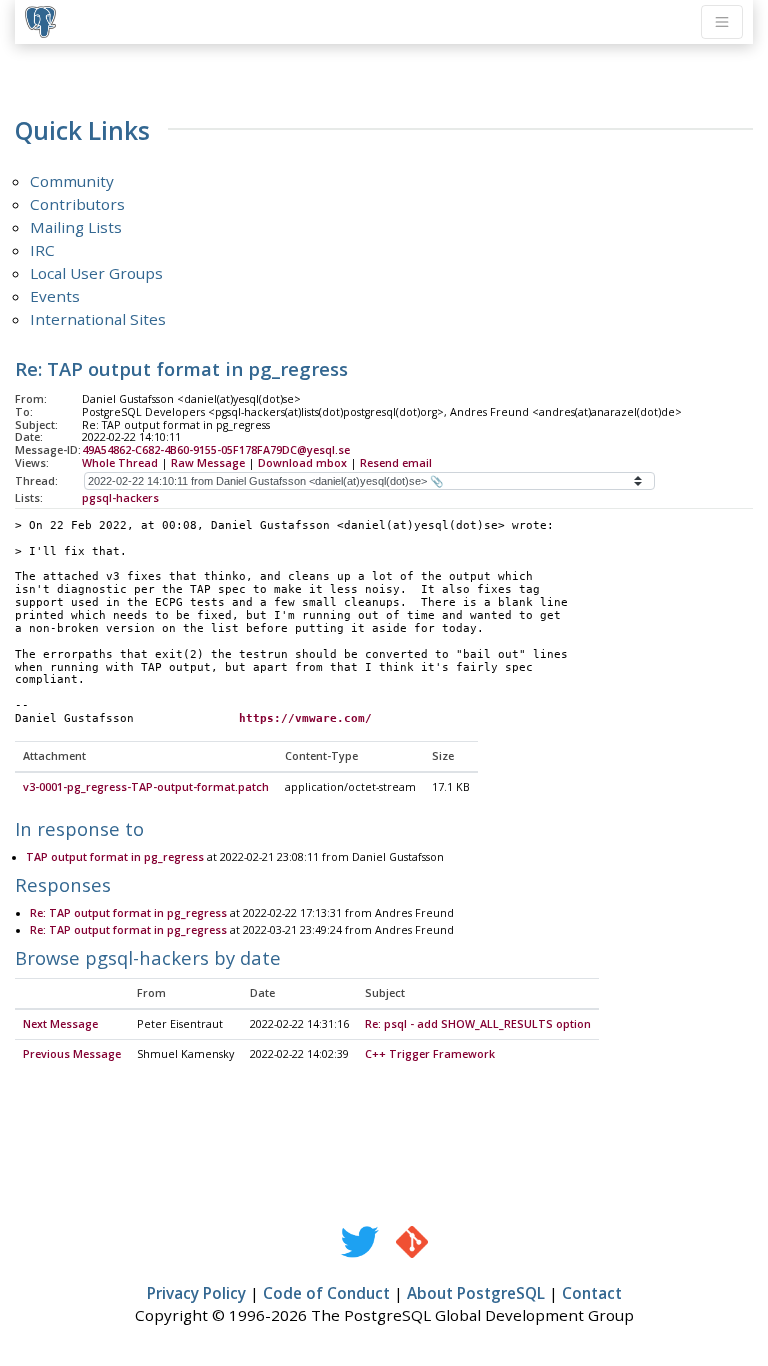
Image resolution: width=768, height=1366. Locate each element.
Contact (592, 1293)
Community (72, 181)
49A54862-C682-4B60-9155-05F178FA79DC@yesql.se (216, 450)
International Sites (98, 319)
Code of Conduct (326, 1293)
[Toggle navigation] (722, 22)
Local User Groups (96, 273)
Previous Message (72, 1054)
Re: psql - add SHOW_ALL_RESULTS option (478, 1024)
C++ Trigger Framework (430, 1054)
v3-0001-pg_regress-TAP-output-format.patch (146, 787)
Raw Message (208, 463)
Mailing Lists (76, 227)
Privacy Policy (196, 1293)
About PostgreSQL (476, 1293)
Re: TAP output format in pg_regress (128, 913)
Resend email (396, 463)
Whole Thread (120, 463)
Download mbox (302, 463)
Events (55, 296)
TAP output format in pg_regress (115, 857)
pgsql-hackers (120, 498)
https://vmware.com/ (305, 718)
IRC (42, 250)
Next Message (60, 1024)
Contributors (77, 204)
